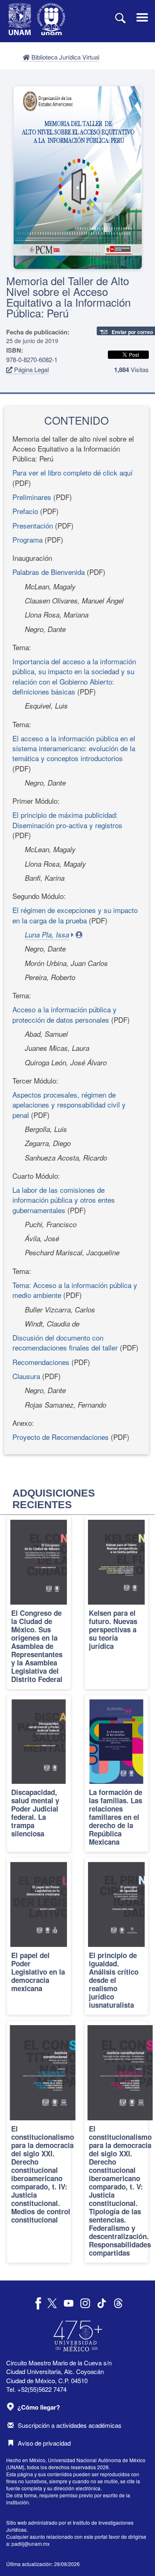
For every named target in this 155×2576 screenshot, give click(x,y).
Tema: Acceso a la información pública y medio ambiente (75, 1290)
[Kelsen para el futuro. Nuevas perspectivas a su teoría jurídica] (117, 1602)
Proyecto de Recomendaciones (61, 1437)
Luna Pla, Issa (47, 935)
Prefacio (25, 511)
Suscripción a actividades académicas (70, 2425)
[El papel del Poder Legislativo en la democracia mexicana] (39, 1936)
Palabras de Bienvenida (49, 572)
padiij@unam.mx (31, 2544)
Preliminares (32, 497)
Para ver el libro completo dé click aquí (73, 472)
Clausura (26, 1376)
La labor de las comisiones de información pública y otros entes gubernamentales (64, 1200)
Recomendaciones (41, 1362)
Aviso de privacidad (44, 2443)
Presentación (33, 525)
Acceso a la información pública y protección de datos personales (64, 1014)
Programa (27, 539)
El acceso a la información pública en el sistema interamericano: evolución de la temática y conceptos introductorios (74, 748)
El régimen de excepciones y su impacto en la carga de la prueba (75, 915)
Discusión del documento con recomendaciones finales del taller (65, 1342)
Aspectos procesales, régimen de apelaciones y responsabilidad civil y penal (69, 1105)
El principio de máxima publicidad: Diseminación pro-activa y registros (67, 820)
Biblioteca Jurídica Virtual (64, 57)
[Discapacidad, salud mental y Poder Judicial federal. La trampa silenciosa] (39, 1773)
